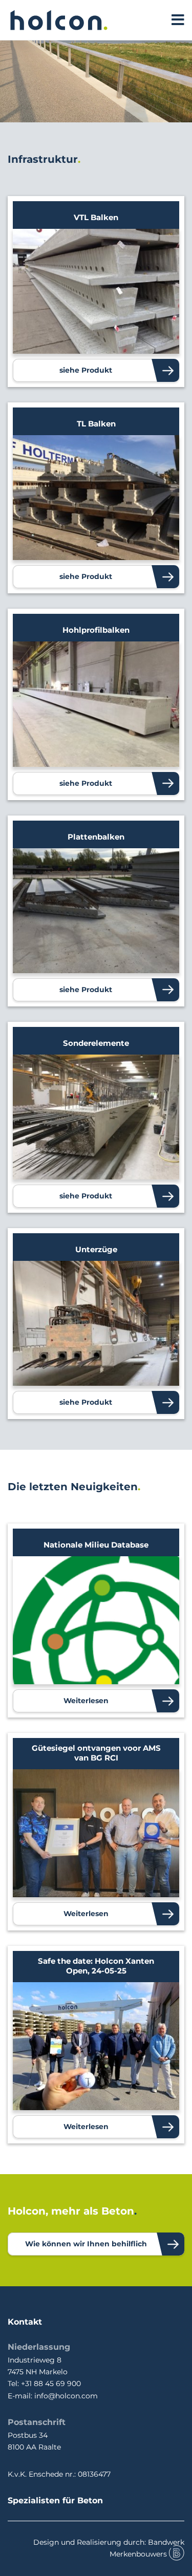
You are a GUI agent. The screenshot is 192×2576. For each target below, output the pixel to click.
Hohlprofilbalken (96, 630)
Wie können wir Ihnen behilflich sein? (86, 2247)
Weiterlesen (86, 1701)
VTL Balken (96, 217)
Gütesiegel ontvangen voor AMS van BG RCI (96, 1753)
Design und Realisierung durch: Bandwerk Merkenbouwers (109, 2548)
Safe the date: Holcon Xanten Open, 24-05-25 (96, 1966)
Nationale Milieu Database (96, 1545)
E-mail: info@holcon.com (53, 2396)
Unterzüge (96, 1249)
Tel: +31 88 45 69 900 (44, 2384)
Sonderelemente (96, 1043)
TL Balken (96, 424)
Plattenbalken (96, 837)
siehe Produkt (86, 370)
